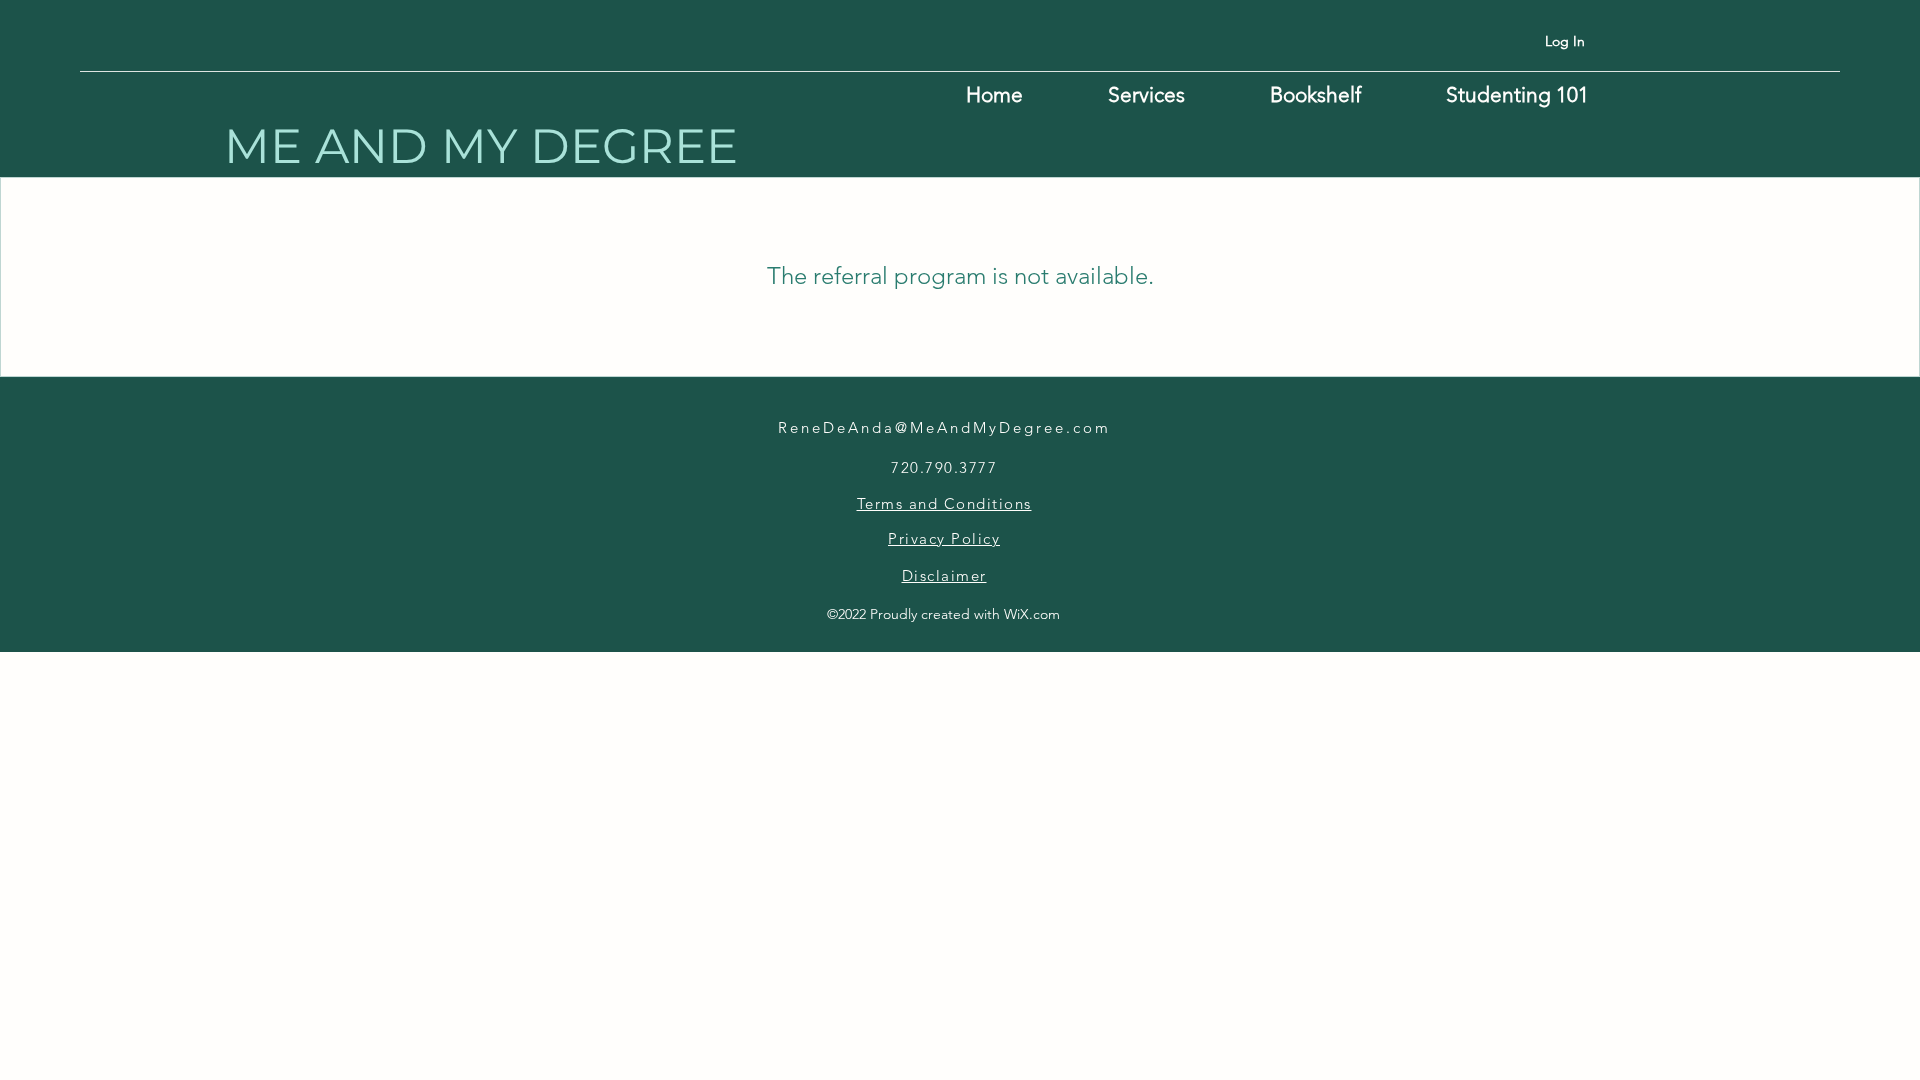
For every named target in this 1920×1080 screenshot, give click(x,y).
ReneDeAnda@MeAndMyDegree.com (944, 427)
